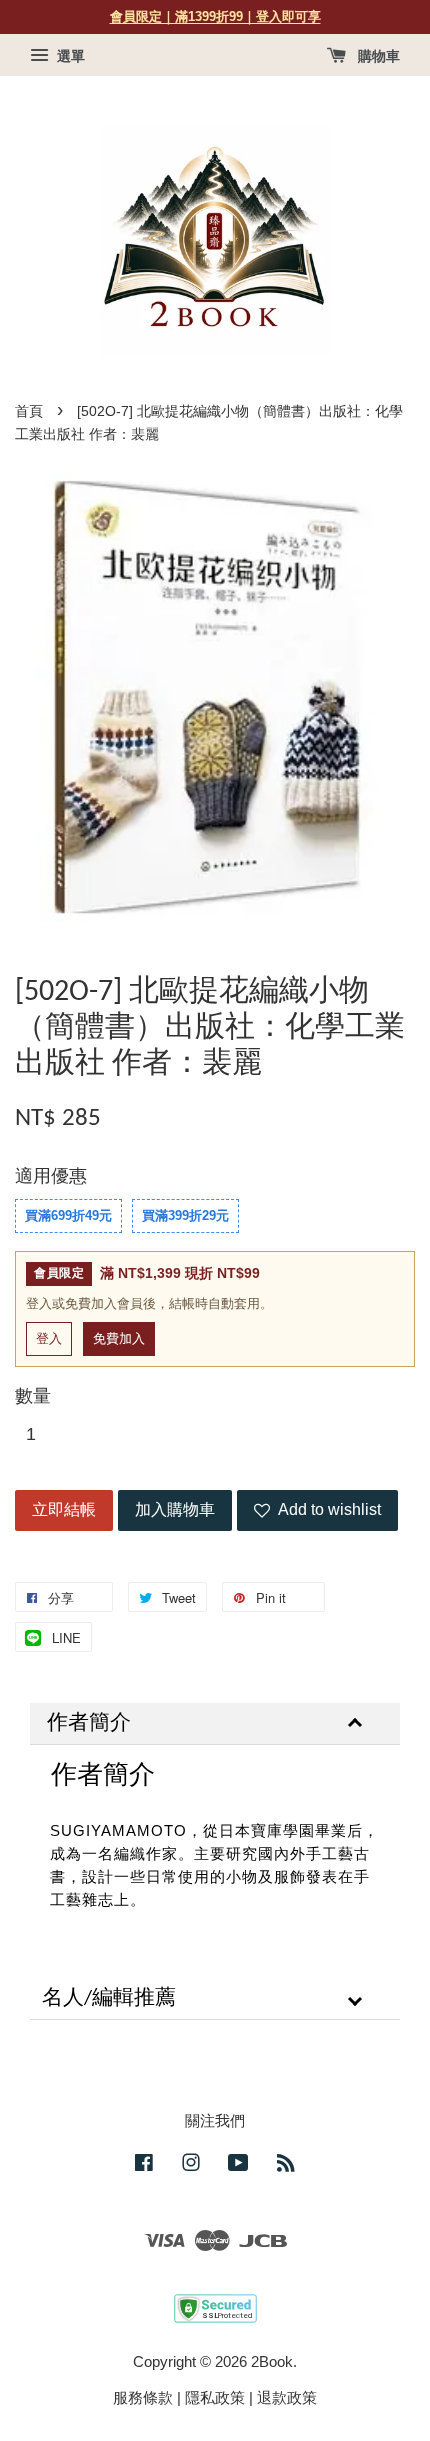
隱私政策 (215, 2397)
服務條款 (143, 2397)
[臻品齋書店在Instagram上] (191, 2165)
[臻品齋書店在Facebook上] (144, 2165)
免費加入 (119, 1338)
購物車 (377, 56)
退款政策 (287, 2397)
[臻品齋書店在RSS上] (286, 2165)
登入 (49, 1338)
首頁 (29, 411)
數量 (33, 1396)
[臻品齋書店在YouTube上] (238, 2165)
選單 (69, 56)
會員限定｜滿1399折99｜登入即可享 (215, 16)
